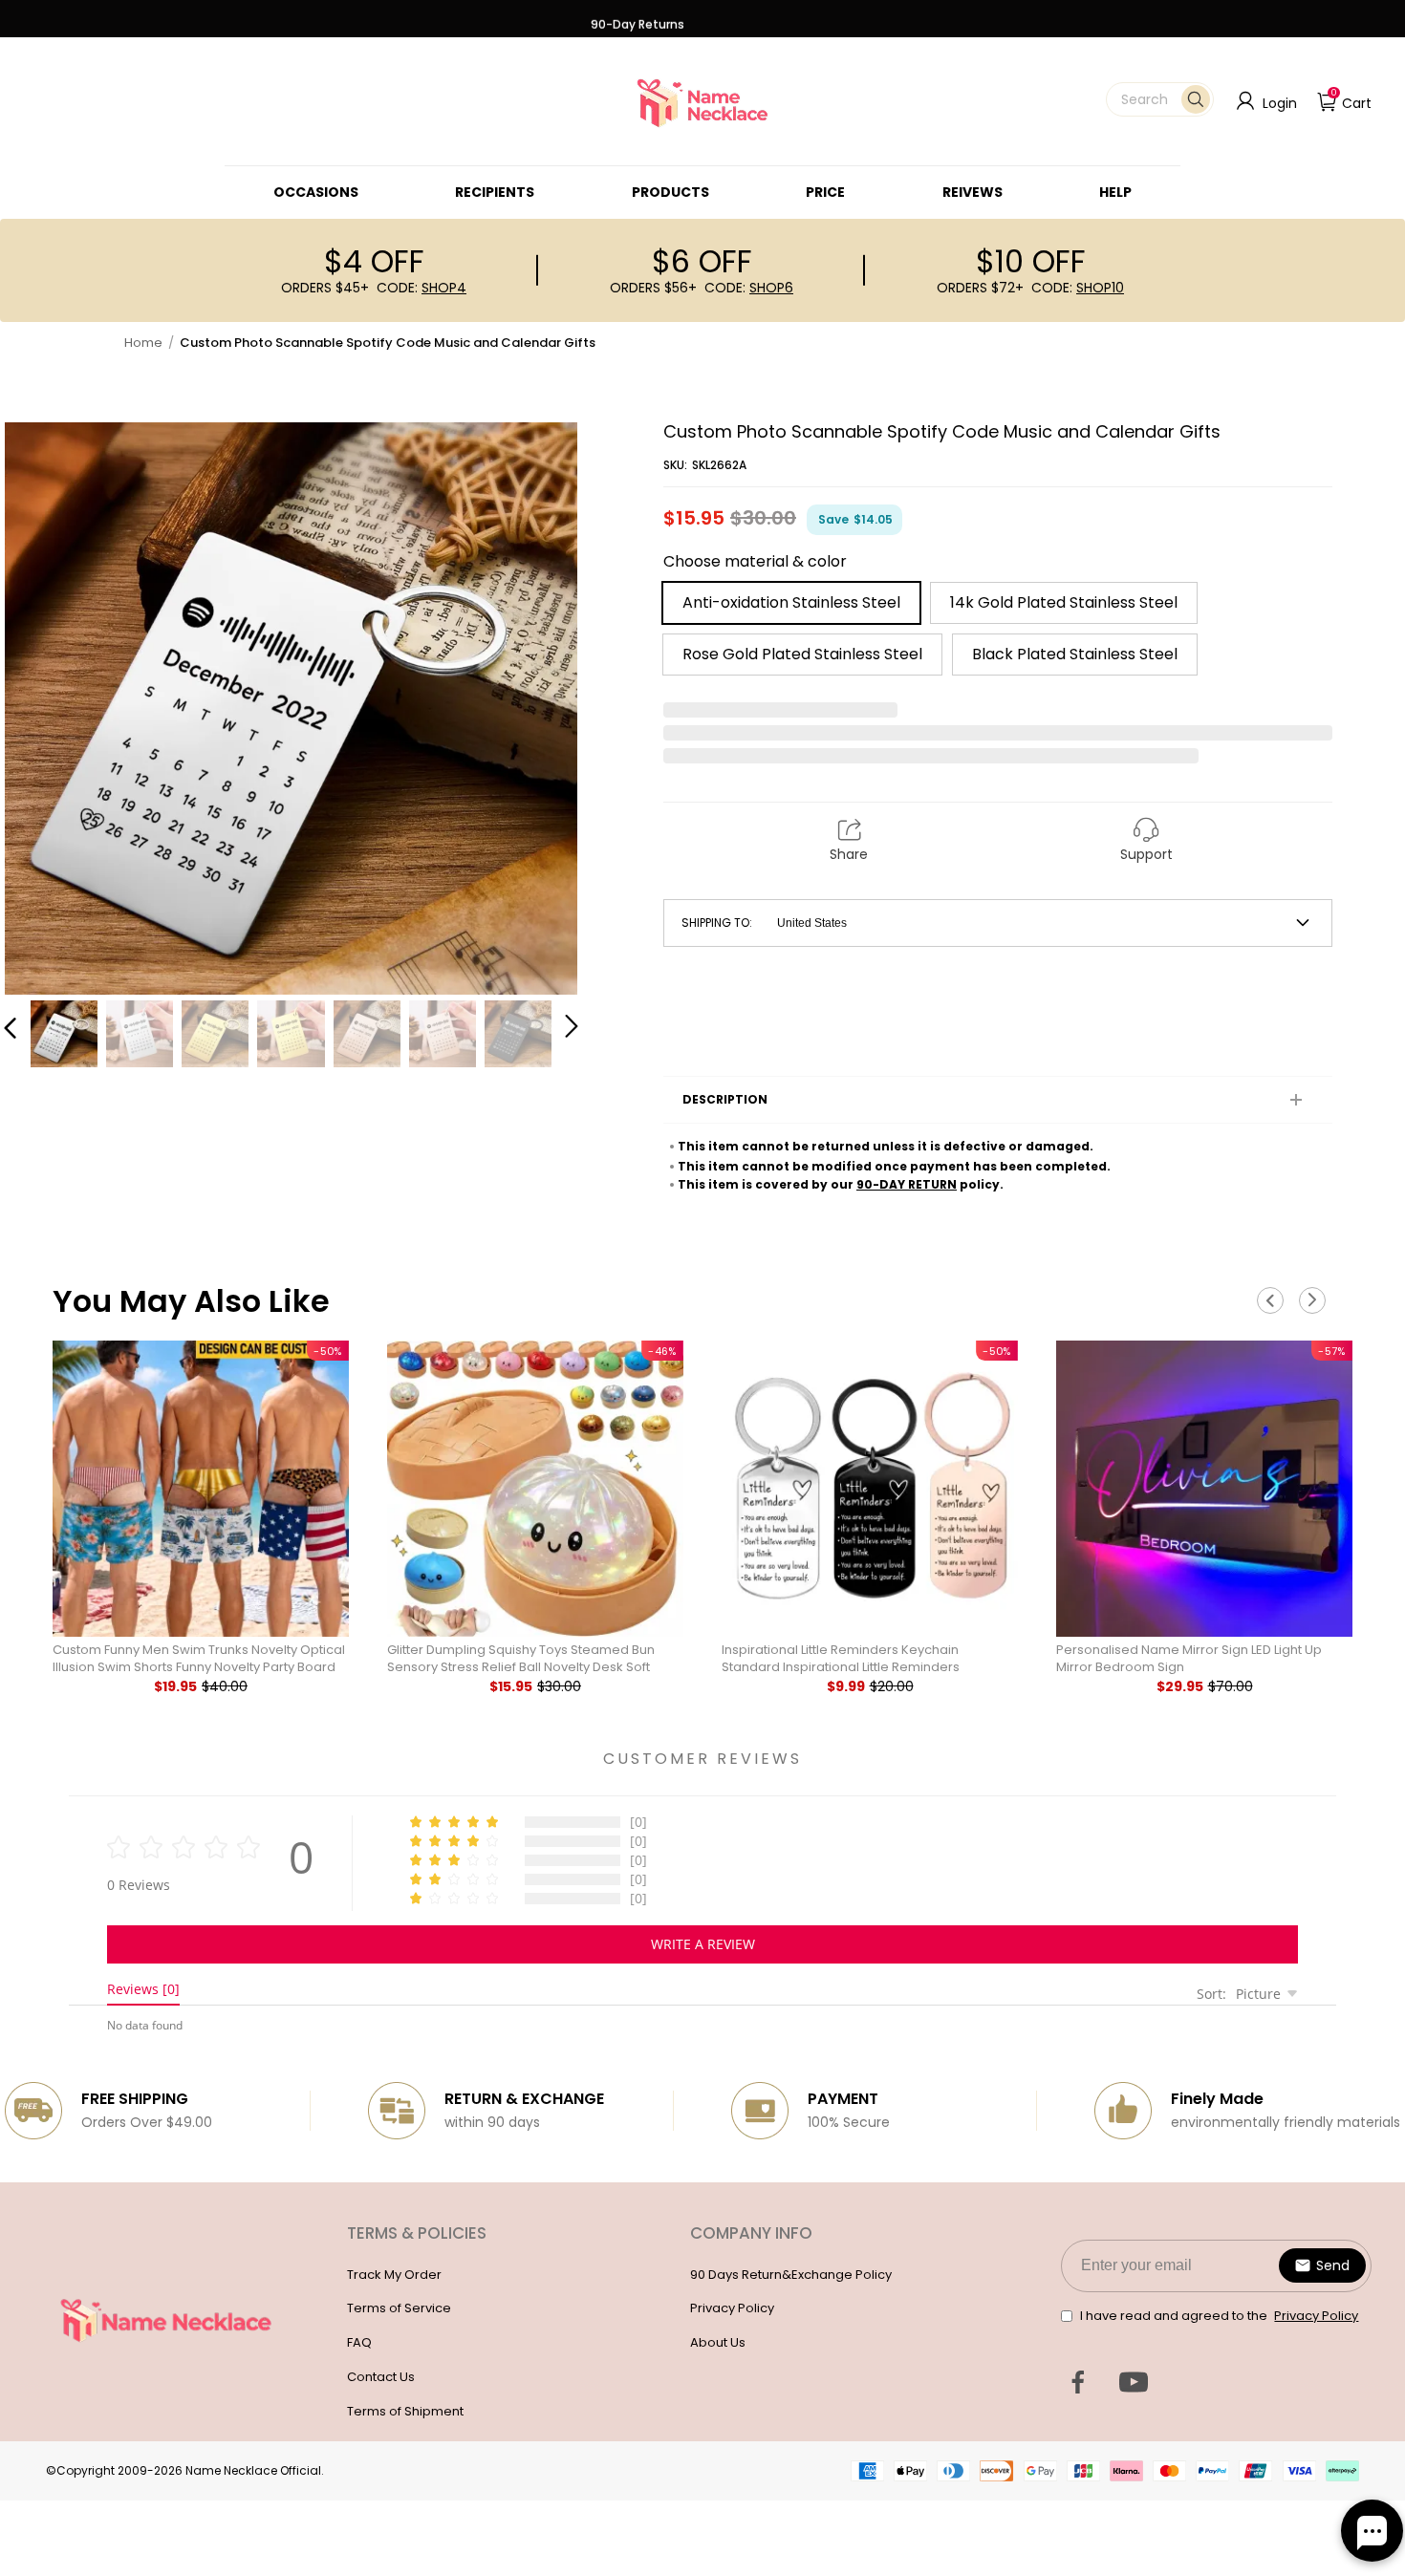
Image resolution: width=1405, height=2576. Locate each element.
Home (143, 343)
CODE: (421, 288)
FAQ (359, 2342)
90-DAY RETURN (907, 1184)
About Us (718, 2342)
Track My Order (394, 2275)
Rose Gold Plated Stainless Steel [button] (802, 654)
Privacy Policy (732, 2308)
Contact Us (381, 2377)
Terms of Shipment (405, 2411)
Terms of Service (399, 2308)
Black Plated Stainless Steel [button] (1075, 654)
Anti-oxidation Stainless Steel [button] (791, 602)
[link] (316, 192)
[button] (1160, 99)
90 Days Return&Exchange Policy (791, 2275)
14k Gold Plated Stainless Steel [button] (1064, 602)
